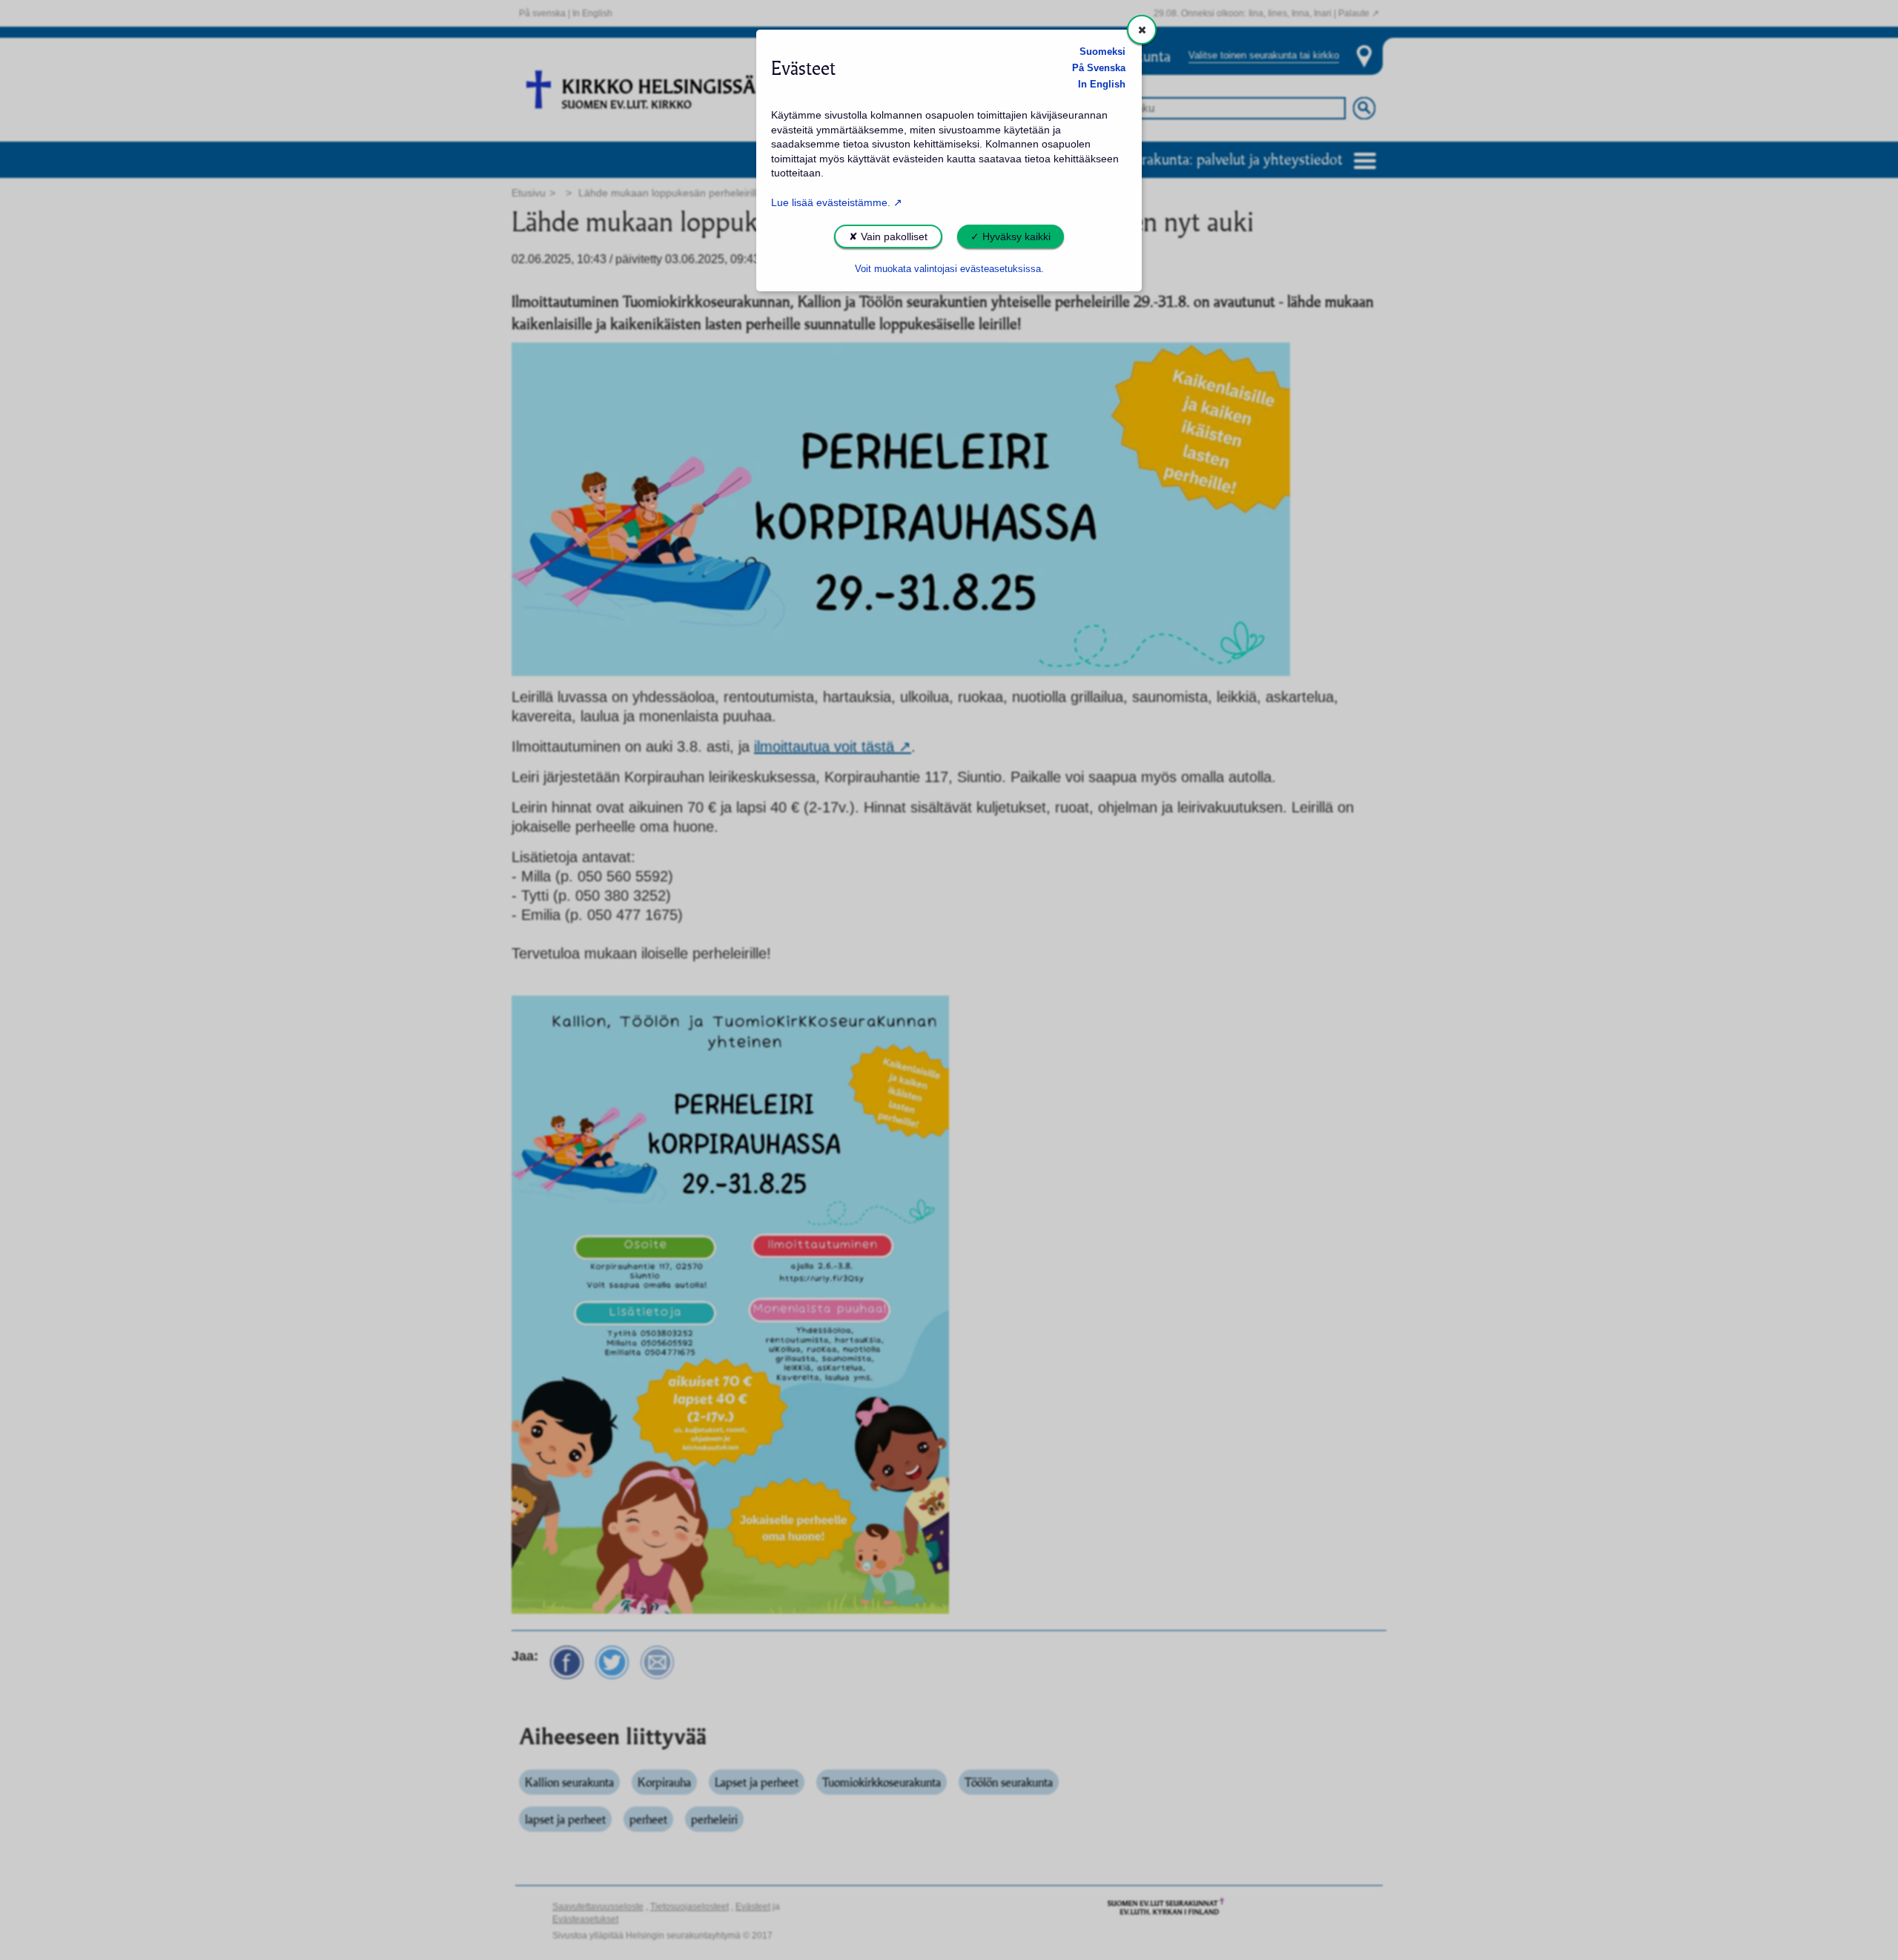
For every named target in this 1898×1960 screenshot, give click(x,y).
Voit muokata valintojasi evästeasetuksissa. (949, 269)
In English (1102, 85)
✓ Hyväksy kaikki (1011, 236)
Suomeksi (1102, 52)
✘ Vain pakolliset (888, 236)
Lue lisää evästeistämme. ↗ (837, 202)
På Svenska (1099, 68)
